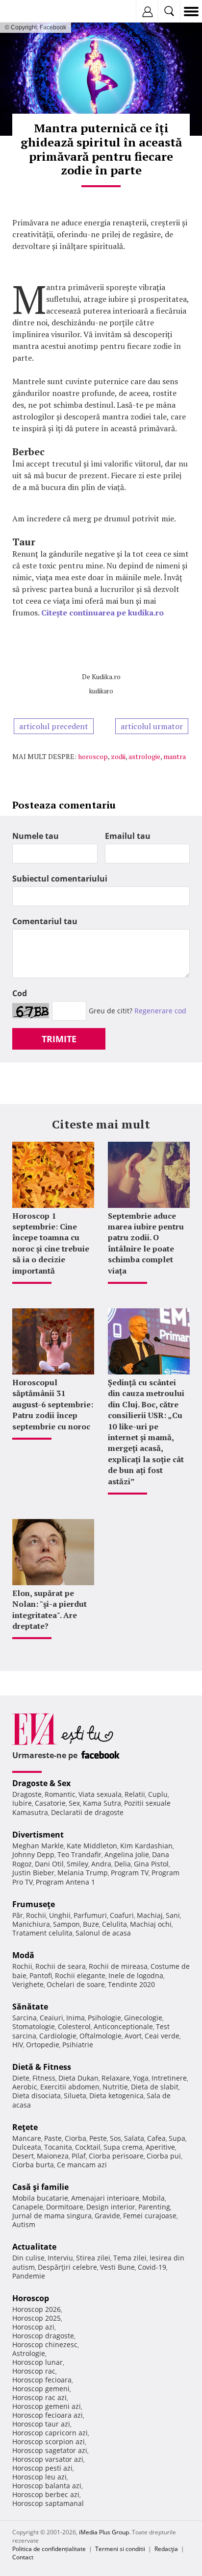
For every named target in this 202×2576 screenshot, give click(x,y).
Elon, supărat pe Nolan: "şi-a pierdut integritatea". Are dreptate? (50, 1609)
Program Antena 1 (65, 1882)
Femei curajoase (150, 2216)
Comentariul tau (45, 921)
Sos (115, 2138)
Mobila (153, 2198)
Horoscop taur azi (41, 2424)
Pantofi (41, 1975)
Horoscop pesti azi (42, 2468)
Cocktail (88, 2147)
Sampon (66, 1924)
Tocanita (58, 2147)
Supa (177, 2138)
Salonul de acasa (103, 1933)
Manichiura (31, 1924)
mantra (175, 756)
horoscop (93, 756)
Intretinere (169, 2078)
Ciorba (76, 2138)
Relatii (135, 1794)
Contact (23, 2557)
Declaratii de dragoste (87, 1812)
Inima (76, 2018)
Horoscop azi (33, 2327)
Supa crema (123, 2147)
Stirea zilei (93, 2258)
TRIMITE (59, 1039)
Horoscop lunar (38, 2362)
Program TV (130, 1873)
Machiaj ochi (151, 1924)
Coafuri (122, 1915)
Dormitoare (65, 2207)
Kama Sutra (102, 1803)
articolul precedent (54, 726)
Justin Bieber (33, 1873)
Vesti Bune (117, 2267)
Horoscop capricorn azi (50, 2433)
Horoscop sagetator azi (50, 2450)
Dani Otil (49, 1864)
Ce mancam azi (82, 2165)
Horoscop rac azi (39, 2397)
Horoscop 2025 (37, 2318)
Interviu (60, 2258)
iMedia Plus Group (104, 2532)
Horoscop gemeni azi (47, 2406)
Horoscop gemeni (41, 2389)
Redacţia (166, 2549)
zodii (118, 756)
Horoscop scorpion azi (49, 2441)
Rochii (36, 1915)
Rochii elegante (80, 1975)
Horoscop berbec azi (46, 2494)
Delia (123, 1864)
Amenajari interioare (105, 2198)
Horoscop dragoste (43, 2336)
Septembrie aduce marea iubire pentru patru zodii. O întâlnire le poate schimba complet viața (146, 1243)
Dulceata (27, 2147)
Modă (23, 1955)
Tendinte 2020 (131, 1984)
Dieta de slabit (155, 2087)
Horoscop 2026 (37, 2309)
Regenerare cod (160, 1011)
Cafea (156, 2138)
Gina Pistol (151, 1864)
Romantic (60, 1794)
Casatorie (50, 1803)
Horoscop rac (34, 2371)
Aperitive (160, 2147)
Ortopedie (43, 2045)
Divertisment (38, 1835)
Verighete (28, 1984)
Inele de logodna (136, 1975)
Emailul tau (128, 836)
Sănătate (30, 2007)
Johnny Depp (33, 1854)
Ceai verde (162, 2036)
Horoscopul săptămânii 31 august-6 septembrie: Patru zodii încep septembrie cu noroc (53, 1404)
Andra (101, 1864)
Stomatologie (34, 2026)
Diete (21, 2078)
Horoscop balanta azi (47, 2486)
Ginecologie (143, 2018)
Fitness (44, 2078)
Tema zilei (130, 2258)
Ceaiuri (51, 2018)
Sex (74, 1803)
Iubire (22, 1803)
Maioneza (53, 2156)
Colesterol (74, 2026)
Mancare (27, 2138)
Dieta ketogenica (116, 2096)
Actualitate (34, 2247)
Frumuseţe (34, 1904)
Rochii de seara (61, 1966)
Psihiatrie (78, 2045)
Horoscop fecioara (42, 2380)
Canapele (28, 2207)
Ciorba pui (164, 2156)
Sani (173, 1915)
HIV (18, 2045)
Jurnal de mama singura (52, 2216)
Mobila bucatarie (40, 2198)
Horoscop (31, 2298)
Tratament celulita (42, 1933)
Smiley (77, 1864)
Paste (53, 2138)
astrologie (144, 756)
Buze (91, 1924)
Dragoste (27, 1794)
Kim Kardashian (146, 1846)
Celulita (114, 1924)
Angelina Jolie (127, 1854)
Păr (18, 1915)
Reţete (25, 2127)
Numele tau (36, 836)
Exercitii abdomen (70, 2087)
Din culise (28, 2258)
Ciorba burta (33, 2165)
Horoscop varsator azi (48, 2459)
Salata (134, 2138)
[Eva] (31, 12)
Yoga (141, 2078)
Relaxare (116, 2078)
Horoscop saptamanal (48, 2503)
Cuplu (158, 1794)
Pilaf (79, 2156)
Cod (20, 993)
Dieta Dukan (78, 2078)
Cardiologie (58, 2036)
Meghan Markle (38, 1846)
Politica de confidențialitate (49, 2549)
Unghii (60, 1915)
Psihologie (104, 2018)
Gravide (107, 2216)
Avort (133, 2036)
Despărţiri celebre (67, 2267)
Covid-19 (152, 2267)
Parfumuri (90, 1915)
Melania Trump (83, 1873)
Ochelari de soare (76, 1984)
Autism (24, 2224)
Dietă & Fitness (42, 2067)
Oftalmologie (101, 2036)
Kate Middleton (92, 1846)
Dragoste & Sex (41, 1783)
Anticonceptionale (123, 2026)
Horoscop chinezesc (45, 2344)
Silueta (75, 2096)
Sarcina (25, 2018)
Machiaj (150, 1915)
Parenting (154, 2207)
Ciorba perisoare (116, 2156)
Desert (23, 2156)
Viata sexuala (100, 1794)
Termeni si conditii (120, 2549)
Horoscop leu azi (39, 2477)
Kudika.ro (106, 676)
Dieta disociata (37, 2096)
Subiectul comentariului (60, 879)
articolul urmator (152, 726)
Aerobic (25, 2087)
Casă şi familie (40, 2187)
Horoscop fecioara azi (48, 2415)
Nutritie (115, 2087)
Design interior (111, 2207)
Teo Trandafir (79, 1854)
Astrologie (29, 2353)
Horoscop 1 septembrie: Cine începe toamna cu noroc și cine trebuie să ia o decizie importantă (51, 1243)
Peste (98, 2138)
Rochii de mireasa (118, 1966)
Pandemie (29, 2276)
